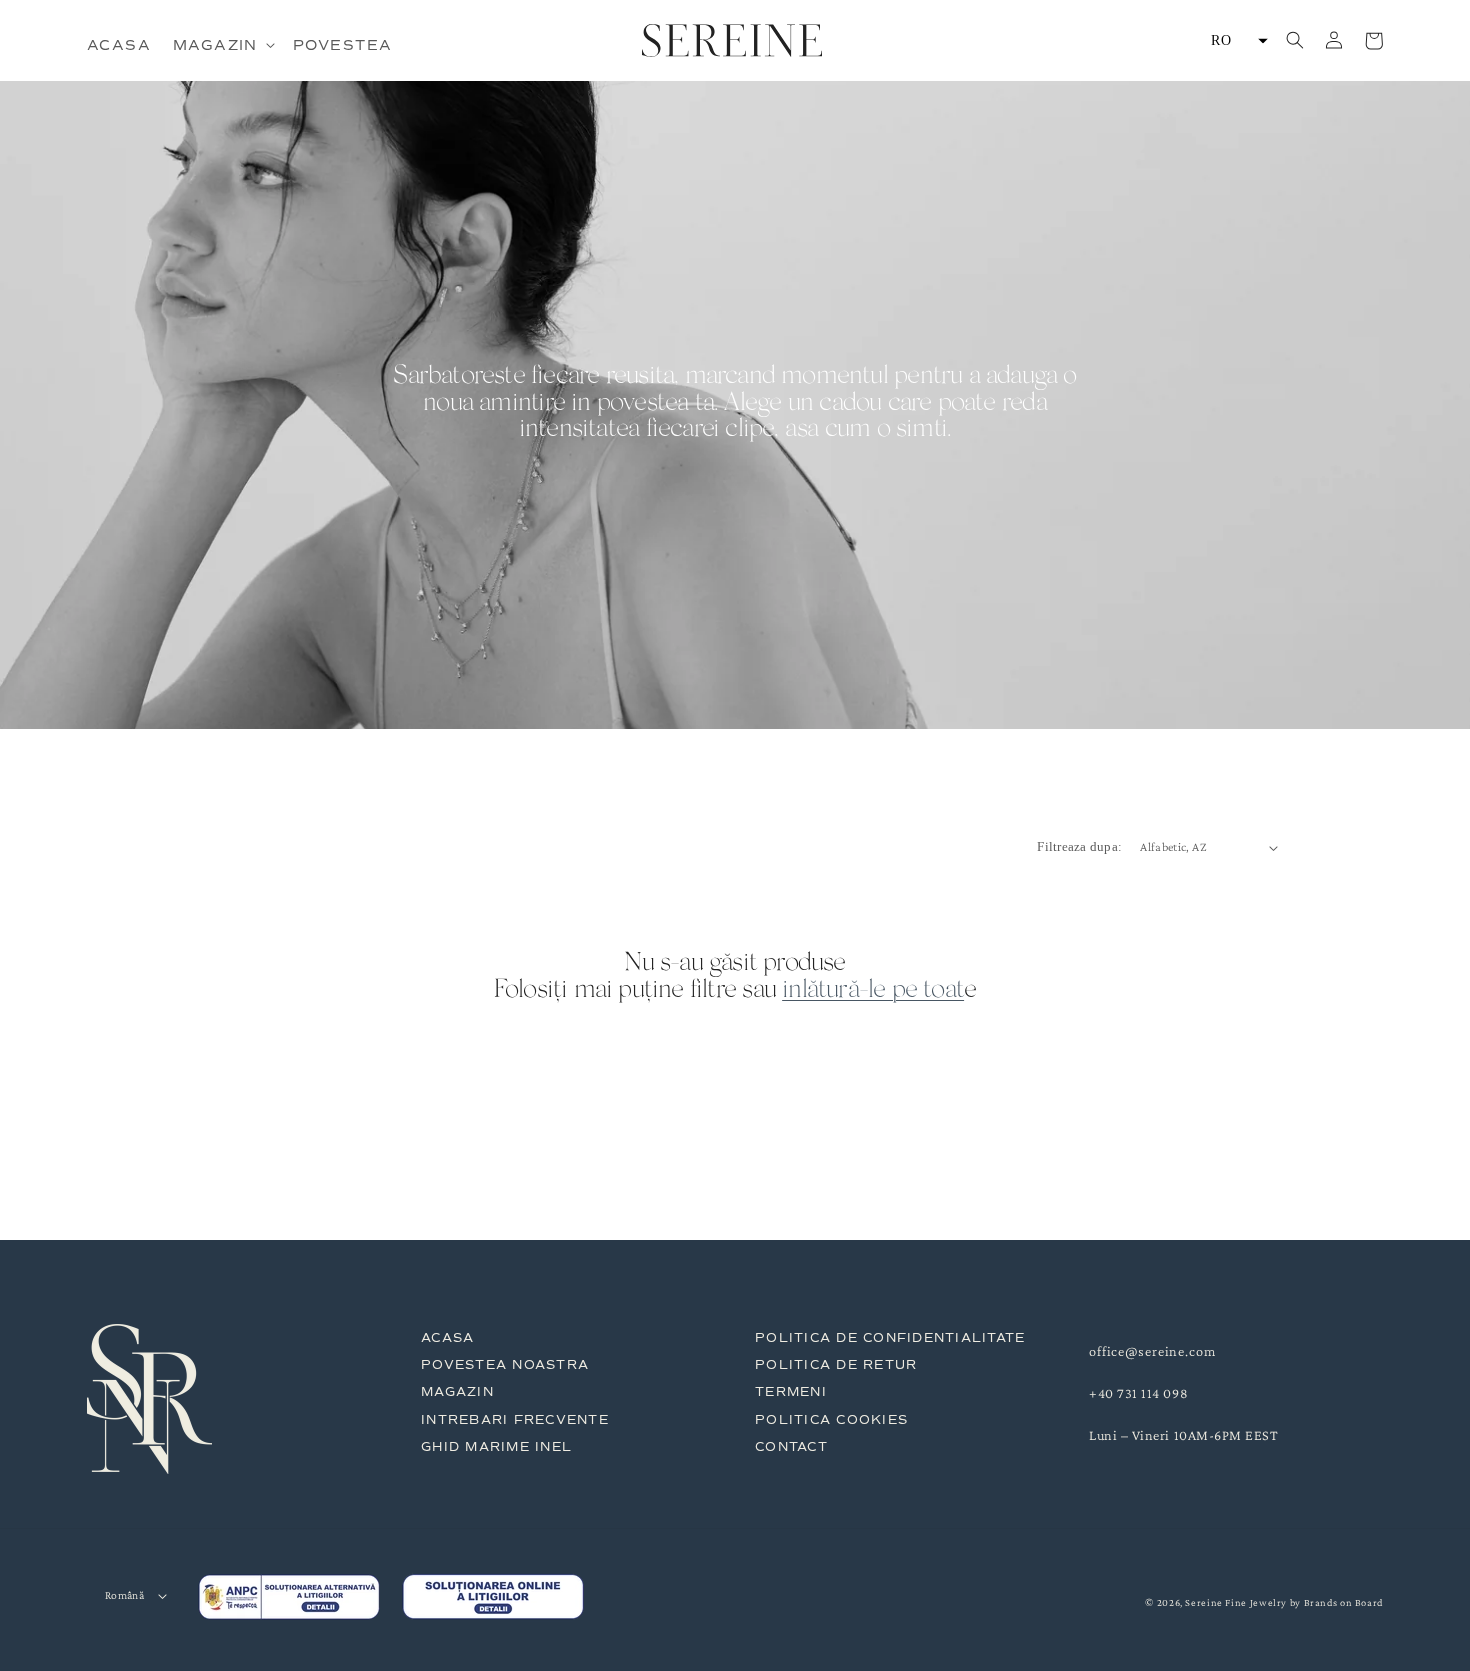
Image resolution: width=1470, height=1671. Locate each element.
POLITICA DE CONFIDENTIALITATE (890, 1337)
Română (124, 1595)
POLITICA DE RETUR (836, 1364)
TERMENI (791, 1391)
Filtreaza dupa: (1079, 847)
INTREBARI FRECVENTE (515, 1419)
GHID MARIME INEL (496, 1446)
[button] (222, 45)
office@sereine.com (1152, 1351)
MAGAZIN (457, 1391)
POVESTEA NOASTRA (505, 1364)
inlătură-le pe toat (873, 992)
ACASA (447, 1337)
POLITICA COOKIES (831, 1419)
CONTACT (791, 1446)
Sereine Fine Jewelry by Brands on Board (1284, 1602)
